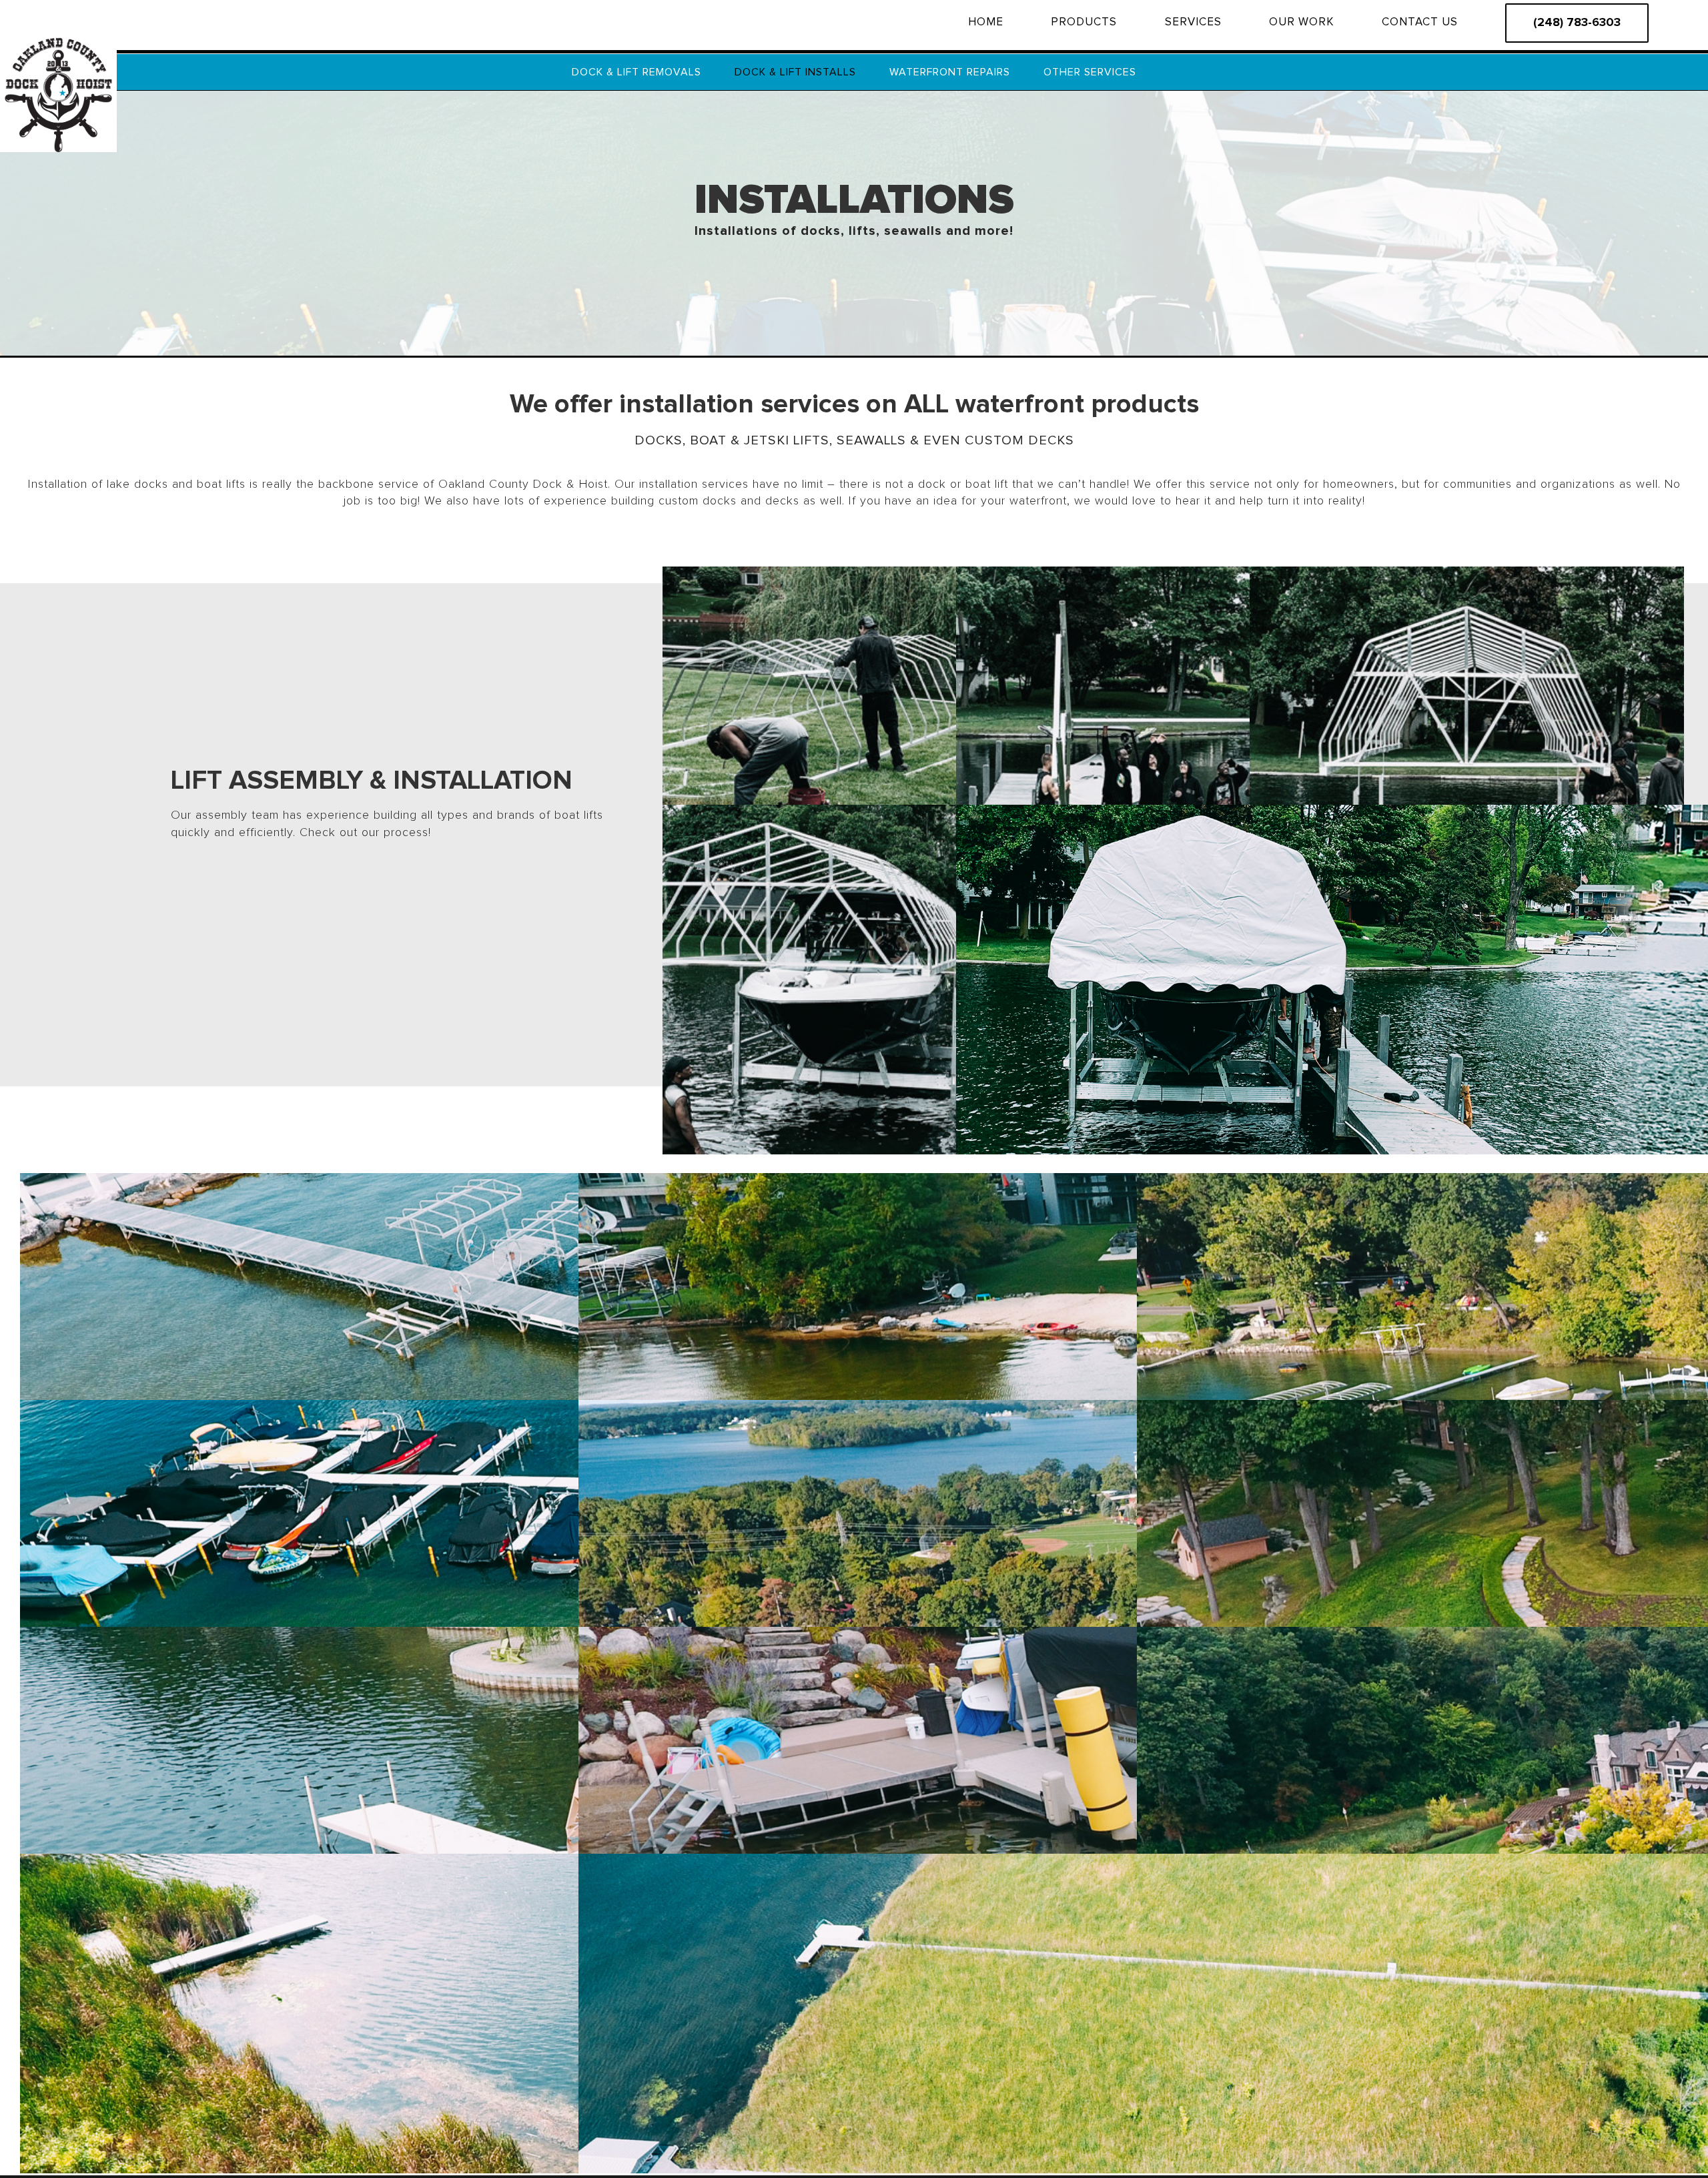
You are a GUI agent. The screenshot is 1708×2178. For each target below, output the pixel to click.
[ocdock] (58, 39)
